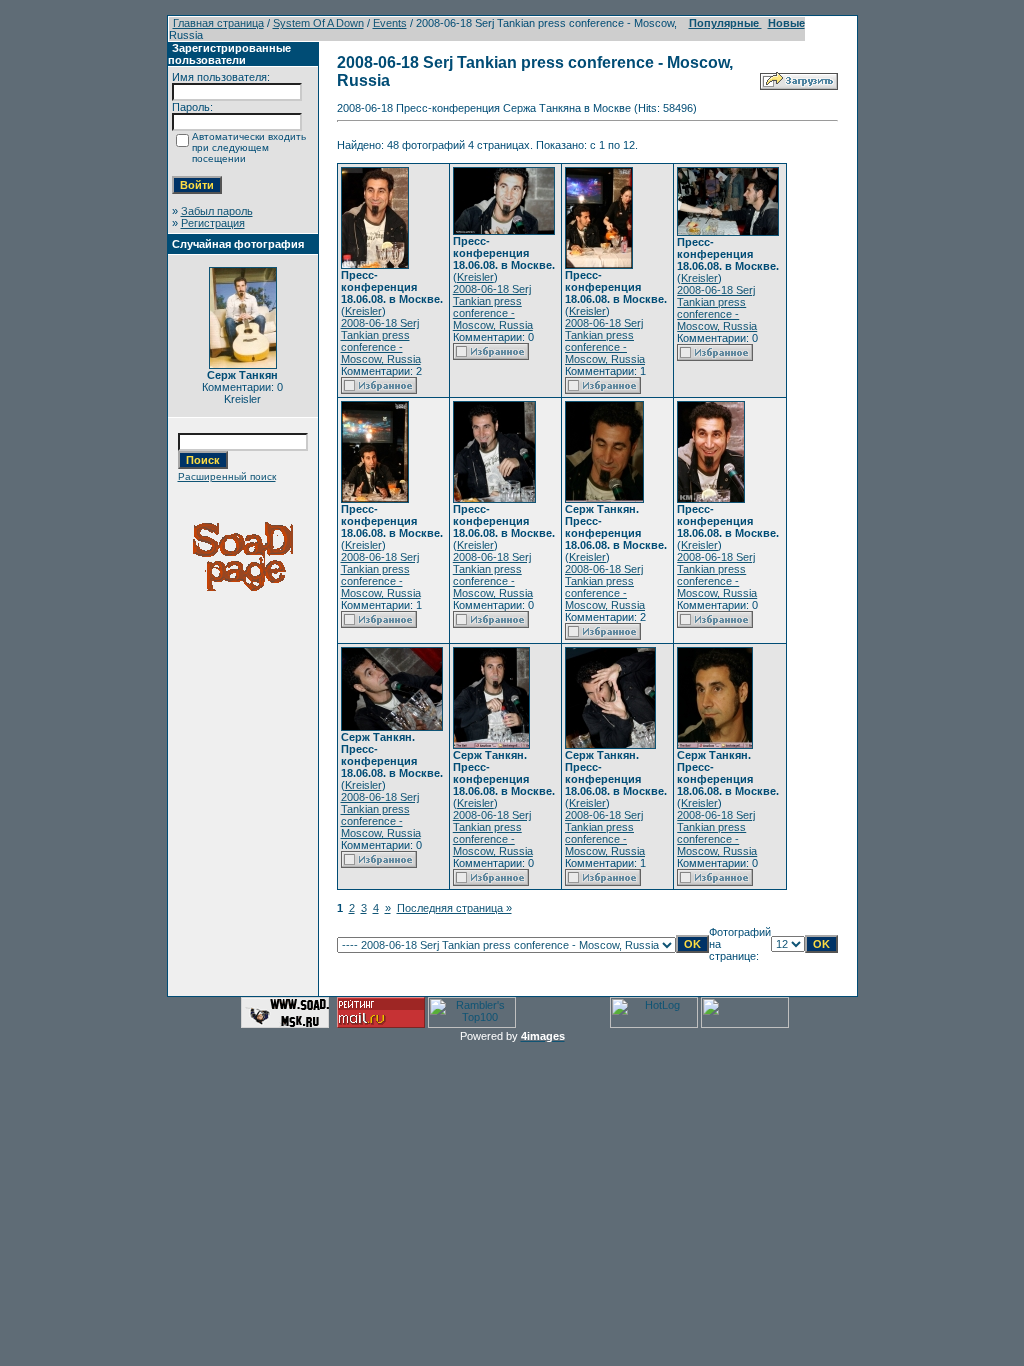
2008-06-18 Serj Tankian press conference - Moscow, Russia (381, 341)
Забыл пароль (217, 211)
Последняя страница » (454, 908)
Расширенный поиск (227, 476)
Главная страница (218, 23)
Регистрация (213, 223)
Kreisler (363, 311)
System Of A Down (318, 23)
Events (390, 23)
